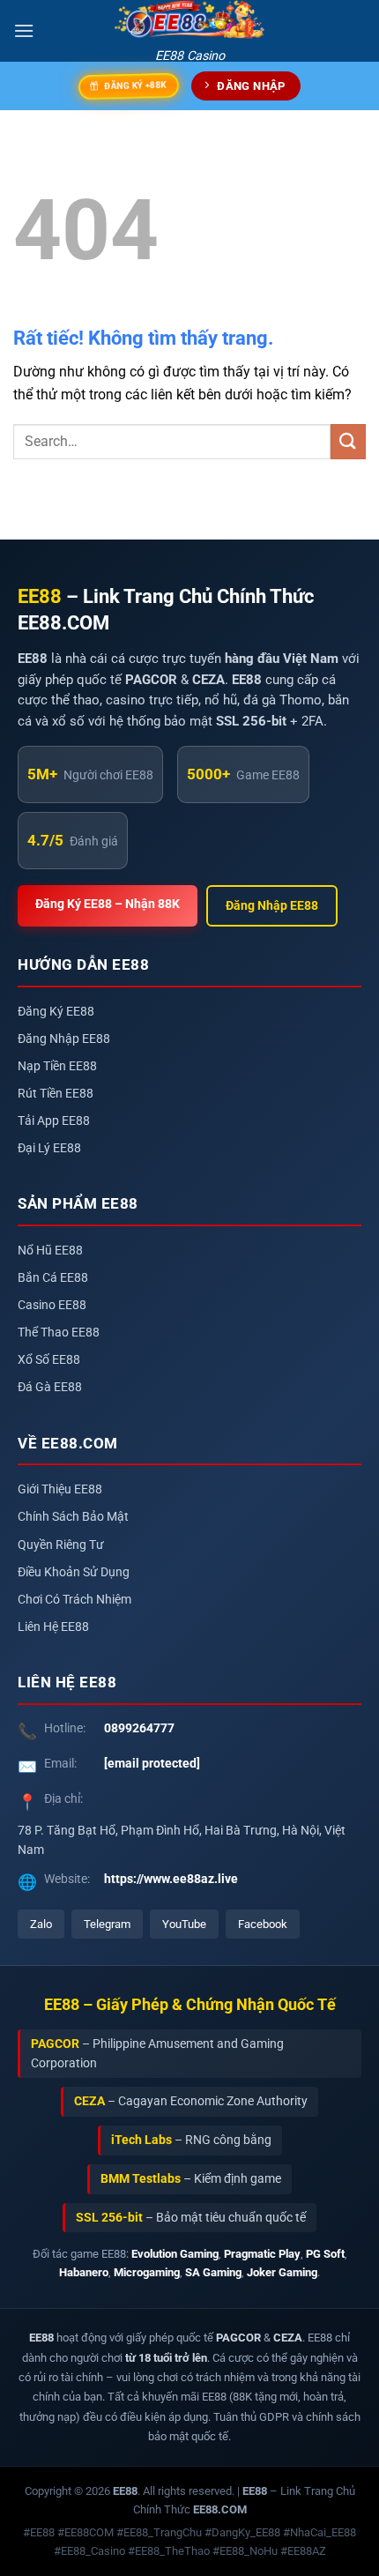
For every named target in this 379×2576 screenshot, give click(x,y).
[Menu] (24, 30)
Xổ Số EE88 (49, 1360)
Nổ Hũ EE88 (50, 1251)
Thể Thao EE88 (59, 1333)
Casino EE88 (52, 1305)
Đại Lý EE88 (49, 1148)
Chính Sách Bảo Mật (73, 1517)
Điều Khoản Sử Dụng (74, 1572)
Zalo (41, 1924)
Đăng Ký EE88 (56, 1012)
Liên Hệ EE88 (53, 1627)
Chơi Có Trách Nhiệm (74, 1600)
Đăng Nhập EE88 (272, 906)
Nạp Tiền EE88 (57, 1066)
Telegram (107, 1924)
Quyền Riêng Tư (61, 1545)
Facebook (263, 1924)
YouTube (184, 1924)
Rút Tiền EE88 (56, 1094)
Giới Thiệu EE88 (60, 1489)
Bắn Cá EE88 (53, 1278)
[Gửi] (348, 441)
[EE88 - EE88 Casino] (189, 20)
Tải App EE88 (54, 1121)
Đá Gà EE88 (50, 1387)
